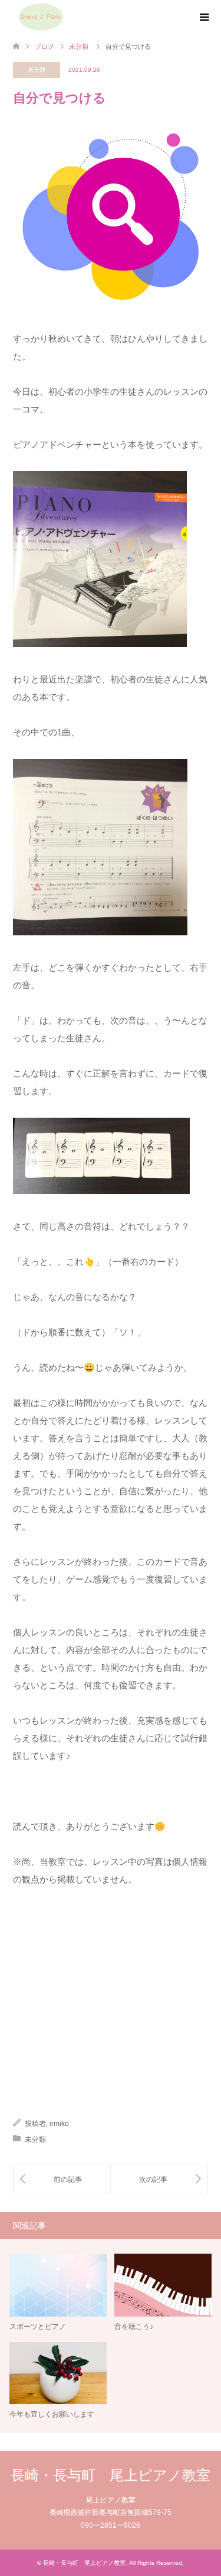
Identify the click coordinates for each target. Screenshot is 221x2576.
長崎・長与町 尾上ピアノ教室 (111, 2475)
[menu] (203, 18)
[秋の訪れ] (62, 2179)
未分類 (37, 70)
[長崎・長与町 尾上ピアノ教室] (40, 17)
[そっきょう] (159, 2179)
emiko (59, 2124)
